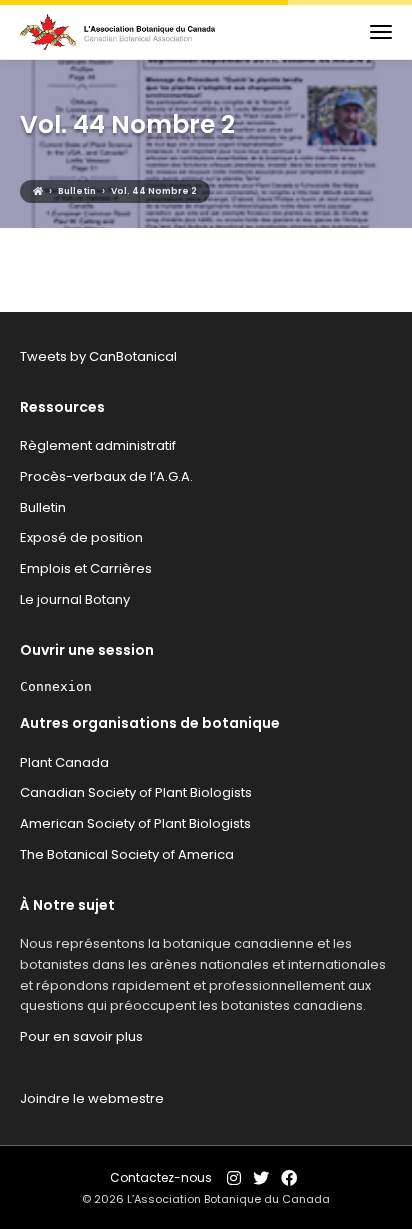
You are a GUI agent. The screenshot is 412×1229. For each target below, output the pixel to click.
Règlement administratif (98, 445)
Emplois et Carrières (86, 568)
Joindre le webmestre (92, 1098)
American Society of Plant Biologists (135, 823)
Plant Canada (64, 762)
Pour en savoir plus (81, 1036)
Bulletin (43, 507)
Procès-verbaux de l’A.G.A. (106, 476)
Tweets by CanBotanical (98, 356)
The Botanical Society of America (127, 854)
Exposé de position (81, 537)
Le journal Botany (75, 599)
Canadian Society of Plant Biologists (136, 792)
